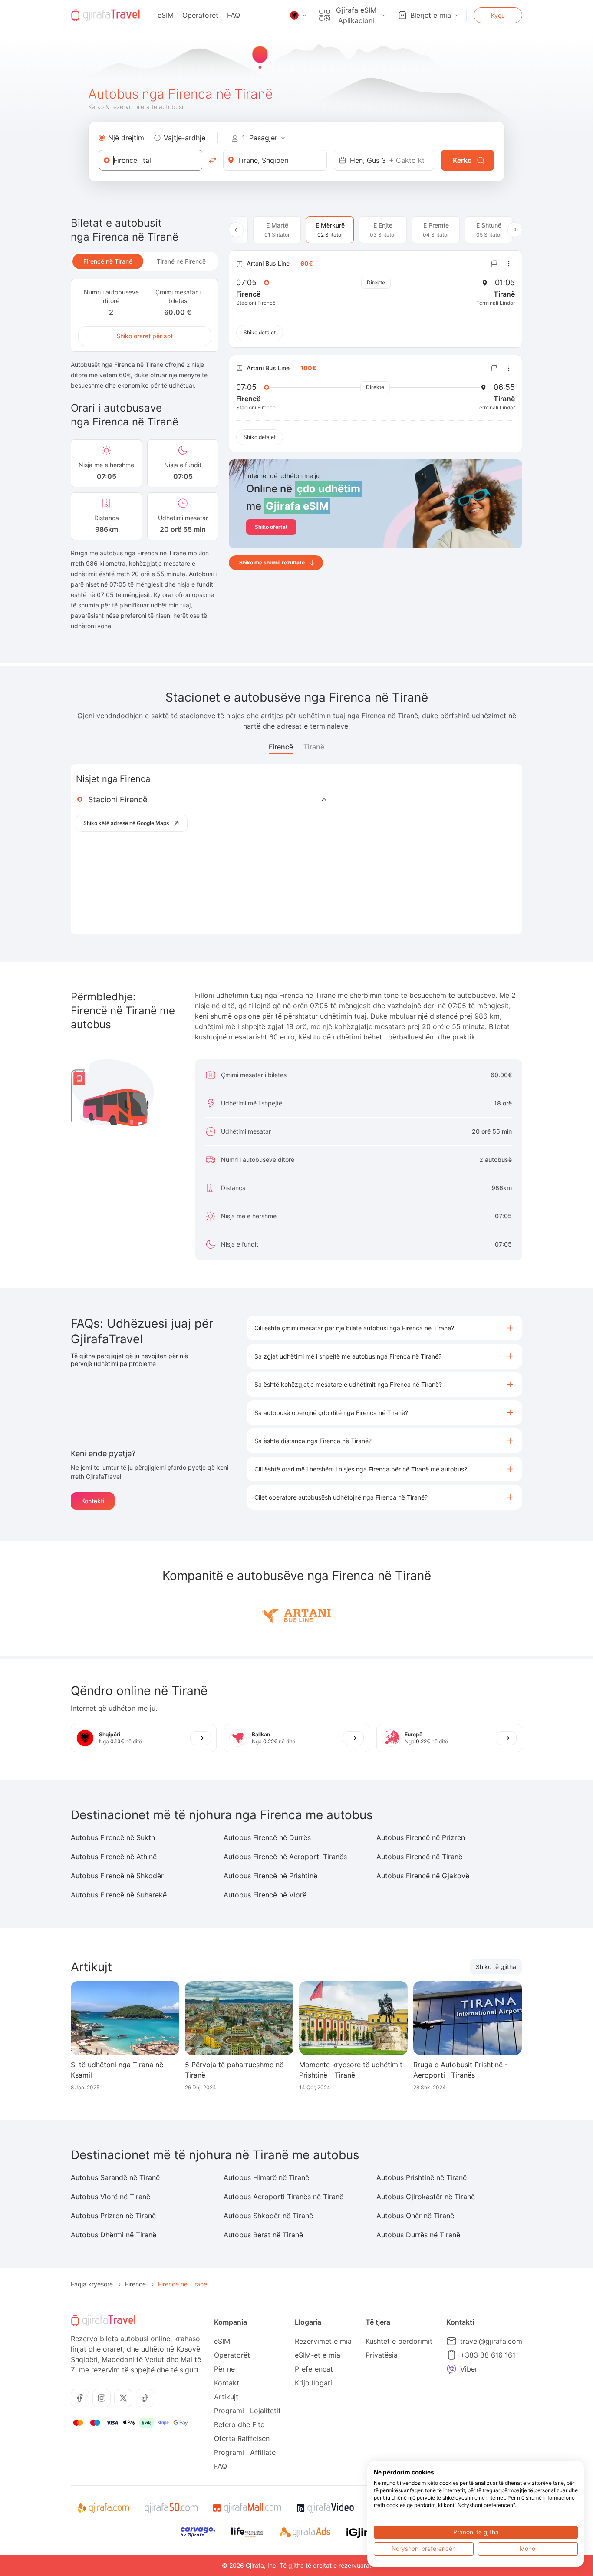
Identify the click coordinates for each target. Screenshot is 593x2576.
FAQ (234, 15)
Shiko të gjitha (496, 1967)
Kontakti (93, 1501)
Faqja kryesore (92, 2284)
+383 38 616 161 (488, 2355)
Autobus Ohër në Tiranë (415, 2216)
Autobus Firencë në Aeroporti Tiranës (285, 1857)
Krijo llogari (313, 2383)
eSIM (166, 15)
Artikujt (226, 2397)
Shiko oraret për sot (145, 336)
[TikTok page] (145, 2398)
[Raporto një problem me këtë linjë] (494, 264)
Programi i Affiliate (245, 2452)
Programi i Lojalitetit (247, 2411)
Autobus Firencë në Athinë (114, 1857)
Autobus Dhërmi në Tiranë (114, 2235)
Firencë (281, 747)
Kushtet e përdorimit (399, 2341)
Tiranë (314, 747)
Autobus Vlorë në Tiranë (110, 2197)
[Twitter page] (123, 2398)
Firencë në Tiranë (108, 261)
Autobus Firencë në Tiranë (419, 1857)
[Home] (105, 15)
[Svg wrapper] (103, 2508)
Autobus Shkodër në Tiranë (268, 2216)
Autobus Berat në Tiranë (263, 2235)
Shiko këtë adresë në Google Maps (126, 823)
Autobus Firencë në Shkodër (117, 1876)
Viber (469, 2369)
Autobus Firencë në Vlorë (265, 1895)
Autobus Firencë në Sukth (113, 1837)
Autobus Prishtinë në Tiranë (422, 2177)
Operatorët (200, 15)
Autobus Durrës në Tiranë (418, 2235)
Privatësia (382, 2355)
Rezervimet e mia (323, 2341)
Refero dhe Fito (239, 2424)
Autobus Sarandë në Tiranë (115, 2177)
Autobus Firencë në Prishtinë (270, 1876)
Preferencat (314, 2369)
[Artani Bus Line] (296, 1614)
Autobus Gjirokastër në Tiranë (426, 2197)
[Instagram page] (102, 2398)
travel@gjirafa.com (491, 2341)
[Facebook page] (80, 2398)
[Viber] (451, 2369)
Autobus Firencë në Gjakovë (423, 1876)
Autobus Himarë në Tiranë (266, 2177)
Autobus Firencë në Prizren (421, 1837)
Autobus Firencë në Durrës (267, 1837)
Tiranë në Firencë (181, 261)
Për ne (224, 2369)
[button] (384, 1328)
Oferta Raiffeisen (242, 2438)
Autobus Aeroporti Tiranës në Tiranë (283, 2197)
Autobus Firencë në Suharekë (119, 1895)
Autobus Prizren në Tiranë (113, 2216)
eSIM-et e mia (318, 2355)
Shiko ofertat (271, 527)
